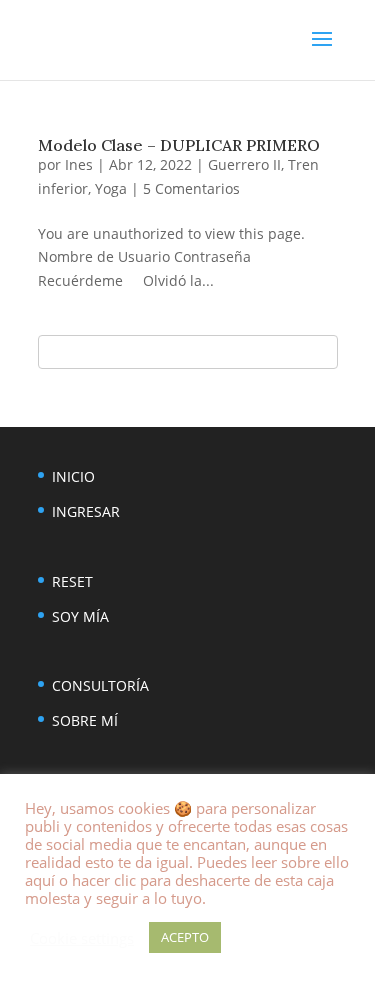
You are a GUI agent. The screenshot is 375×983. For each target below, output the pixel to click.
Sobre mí (85, 720)
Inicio (73, 476)
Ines (79, 164)
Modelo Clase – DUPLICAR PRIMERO (179, 145)
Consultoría (100, 685)
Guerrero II (244, 164)
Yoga (111, 188)
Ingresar (86, 511)
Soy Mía (80, 616)
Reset (72, 581)
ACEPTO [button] (185, 937)
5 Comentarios (191, 188)
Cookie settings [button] (82, 938)
